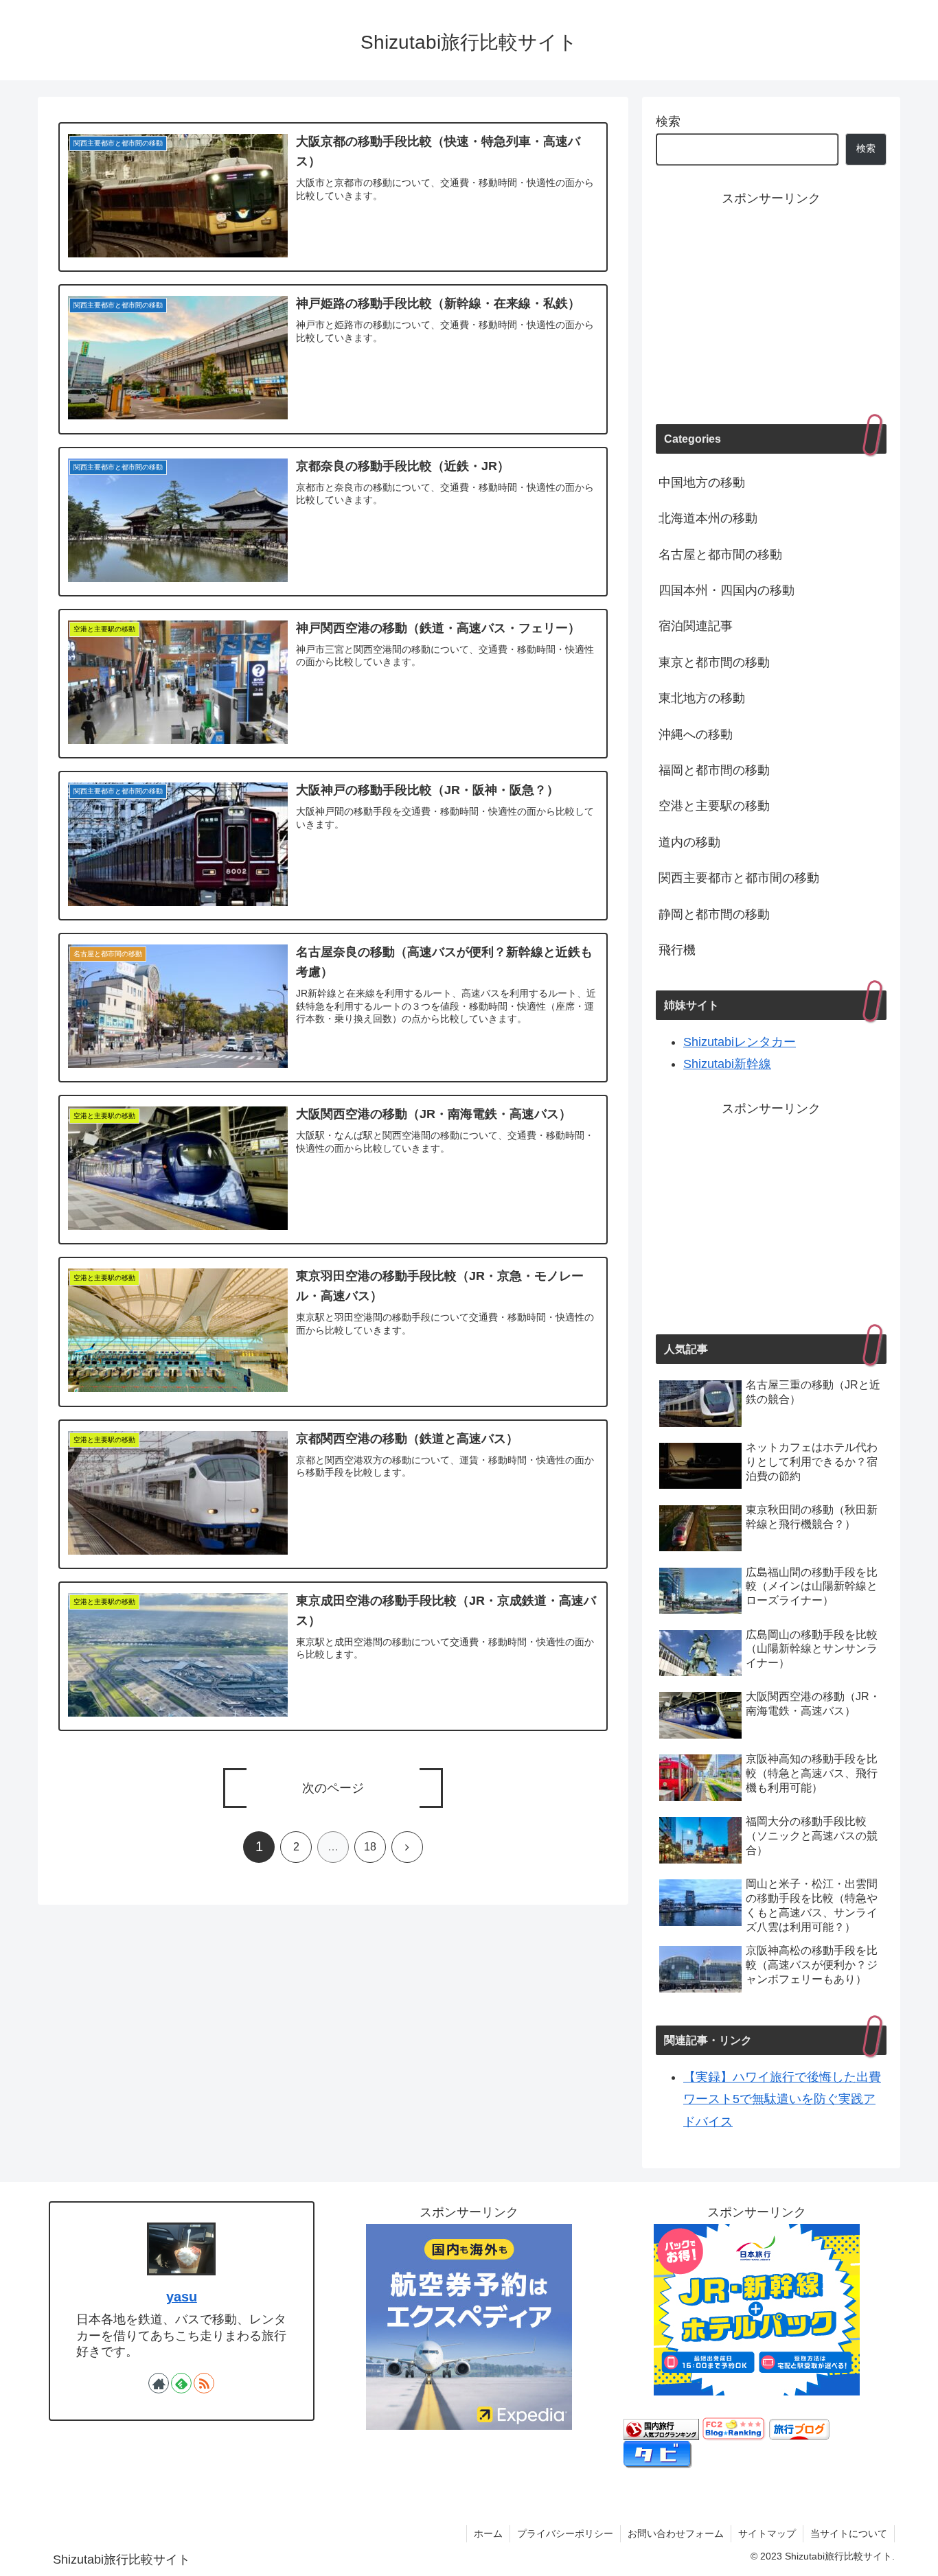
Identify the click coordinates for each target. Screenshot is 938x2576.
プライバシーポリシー (565, 2533)
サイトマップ (767, 2533)
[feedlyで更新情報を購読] (181, 2383)
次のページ (333, 1788)
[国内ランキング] (661, 2428)
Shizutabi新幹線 (727, 1064)
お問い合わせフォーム (676, 2533)
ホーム (488, 2533)
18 (370, 1847)
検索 (668, 121)
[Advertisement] (771, 305)
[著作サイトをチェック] (159, 2383)
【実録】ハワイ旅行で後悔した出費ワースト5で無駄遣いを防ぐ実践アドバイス (782, 2099)
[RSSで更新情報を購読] (204, 2383)
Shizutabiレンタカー (740, 1042)
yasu (182, 2297)
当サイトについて (849, 2533)
